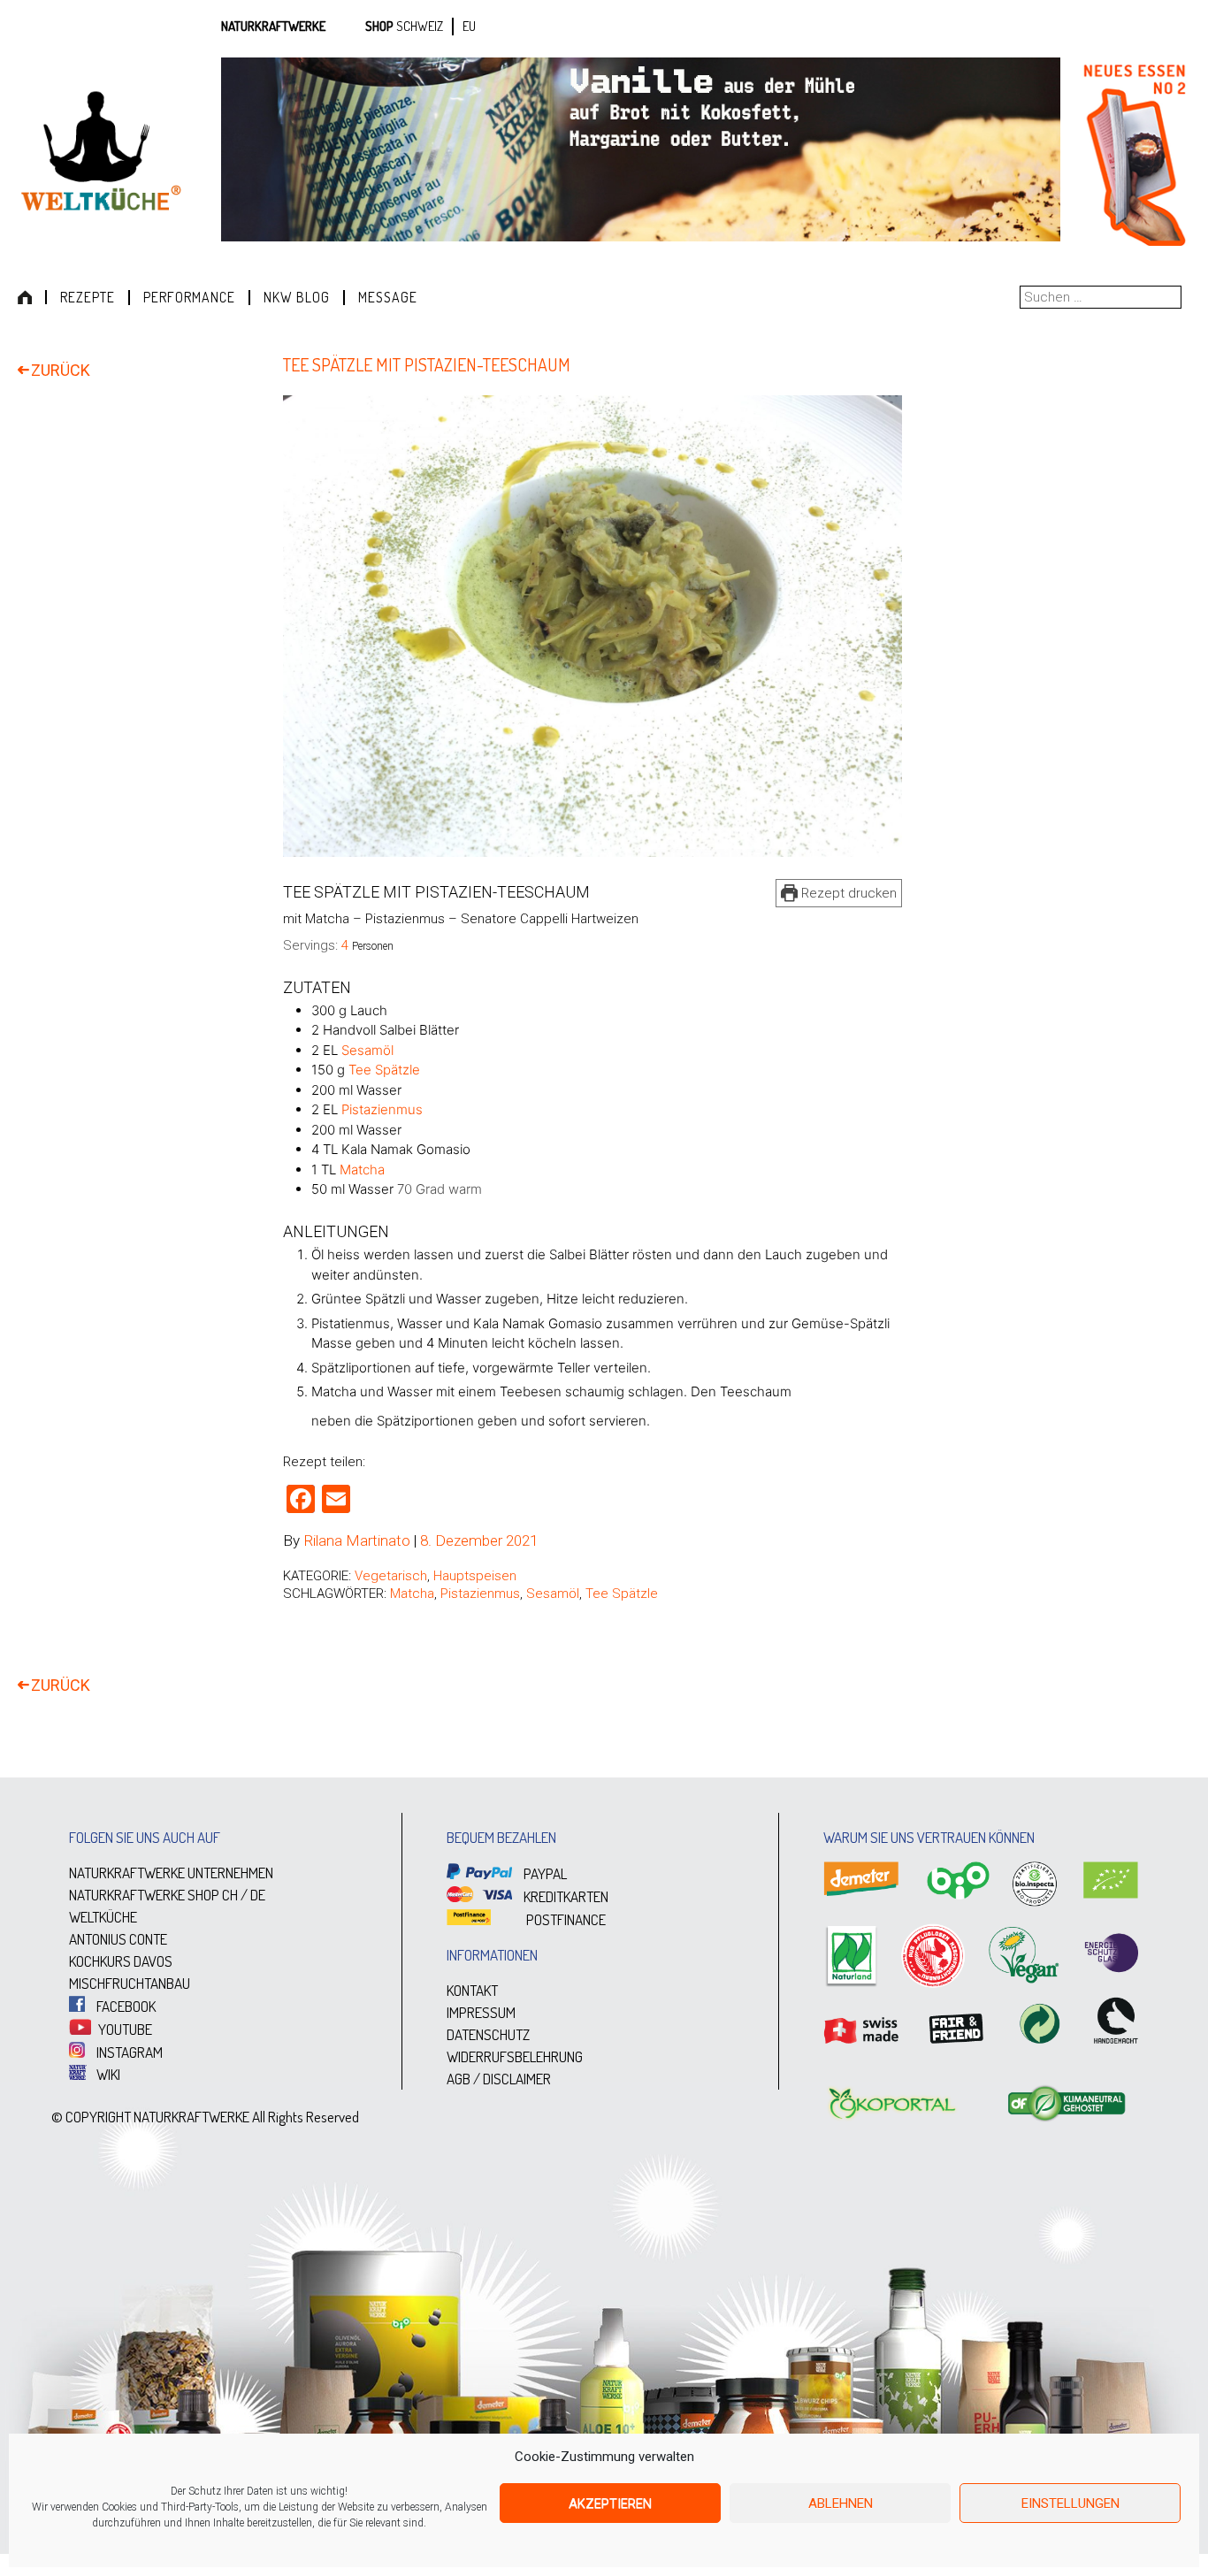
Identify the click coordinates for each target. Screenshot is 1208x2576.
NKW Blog (297, 297)
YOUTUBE (124, 2029)
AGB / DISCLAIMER (499, 2079)
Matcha (362, 1170)
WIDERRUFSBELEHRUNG (515, 2056)
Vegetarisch (391, 1576)
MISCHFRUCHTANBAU (130, 1983)
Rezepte (88, 297)
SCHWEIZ (420, 26)
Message (388, 297)
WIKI (107, 2074)
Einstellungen (1070, 2503)
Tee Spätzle (384, 1070)
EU (469, 26)
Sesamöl (367, 1050)
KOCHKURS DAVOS (121, 1961)
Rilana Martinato (357, 1540)
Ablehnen (841, 2503)
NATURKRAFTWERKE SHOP (144, 1895)
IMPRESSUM (481, 2012)
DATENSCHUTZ (488, 2034)
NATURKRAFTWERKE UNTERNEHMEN (171, 1873)
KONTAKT (472, 1990)
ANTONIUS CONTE (118, 1939)
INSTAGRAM (128, 2052)
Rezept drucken (847, 893)
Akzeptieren (610, 2503)
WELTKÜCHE (103, 1917)
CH (230, 1895)
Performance (189, 297)
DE (258, 1895)
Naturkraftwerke (273, 26)
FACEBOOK (125, 2006)
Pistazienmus (382, 1109)
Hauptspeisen (475, 1576)
